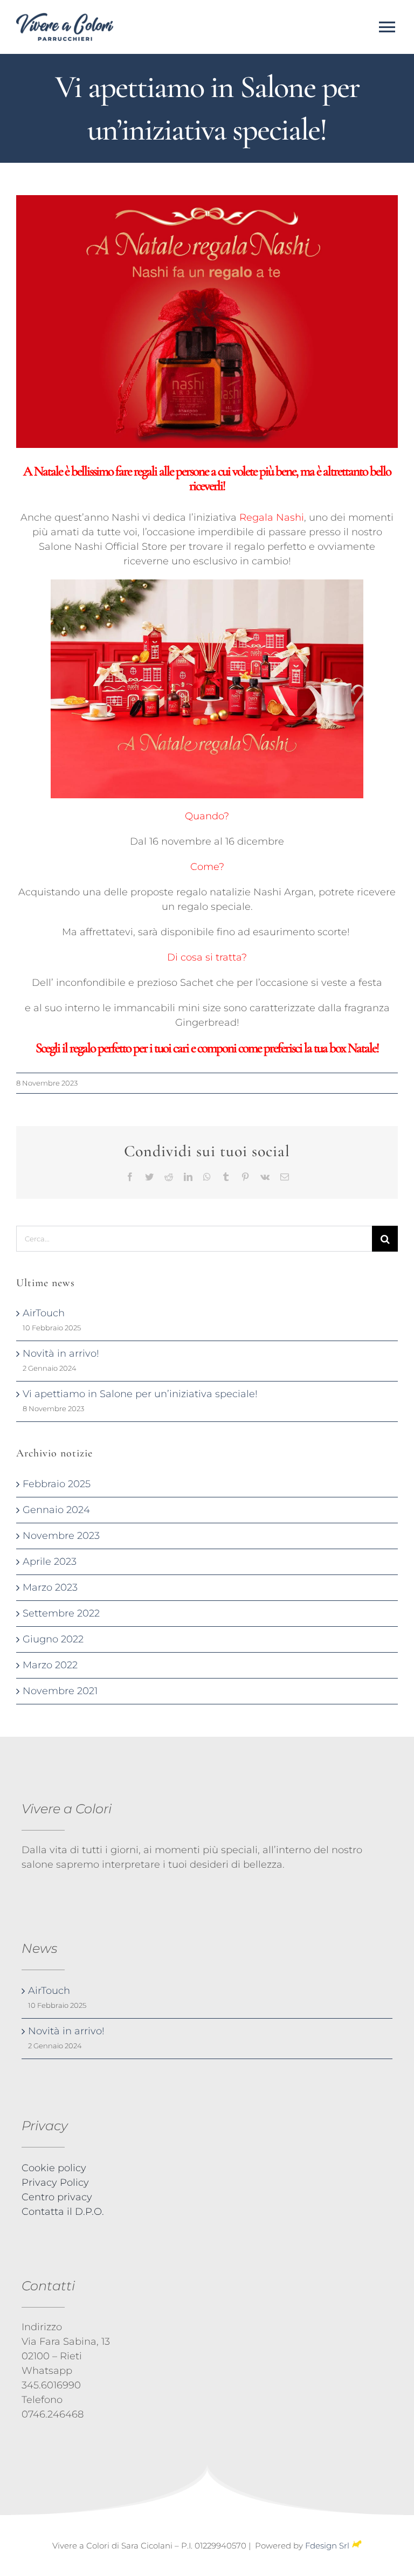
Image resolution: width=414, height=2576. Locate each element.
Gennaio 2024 (56, 1510)
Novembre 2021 (60, 1691)
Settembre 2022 (61, 1613)
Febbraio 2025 (57, 1484)
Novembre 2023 (61, 1536)
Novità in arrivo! (61, 1353)
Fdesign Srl (327, 2546)
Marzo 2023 (50, 1587)
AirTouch (44, 1313)
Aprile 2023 (50, 1562)
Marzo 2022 (50, 1665)
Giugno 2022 (53, 1639)
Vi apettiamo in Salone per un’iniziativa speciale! (140, 1394)
